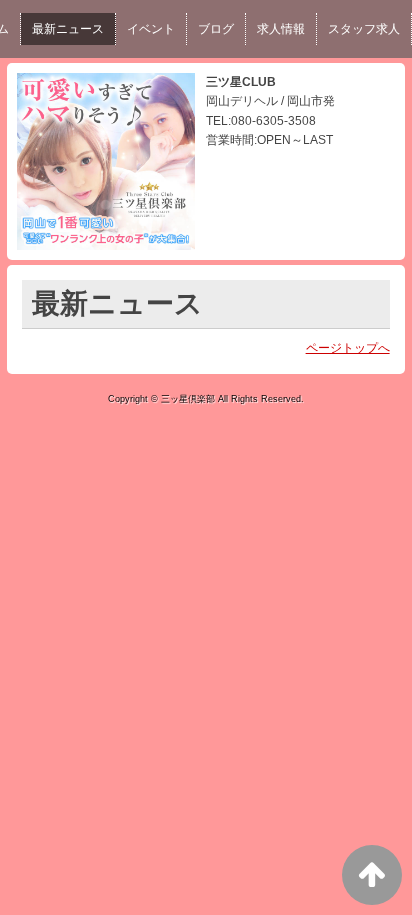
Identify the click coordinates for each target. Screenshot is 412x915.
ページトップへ (348, 348)
